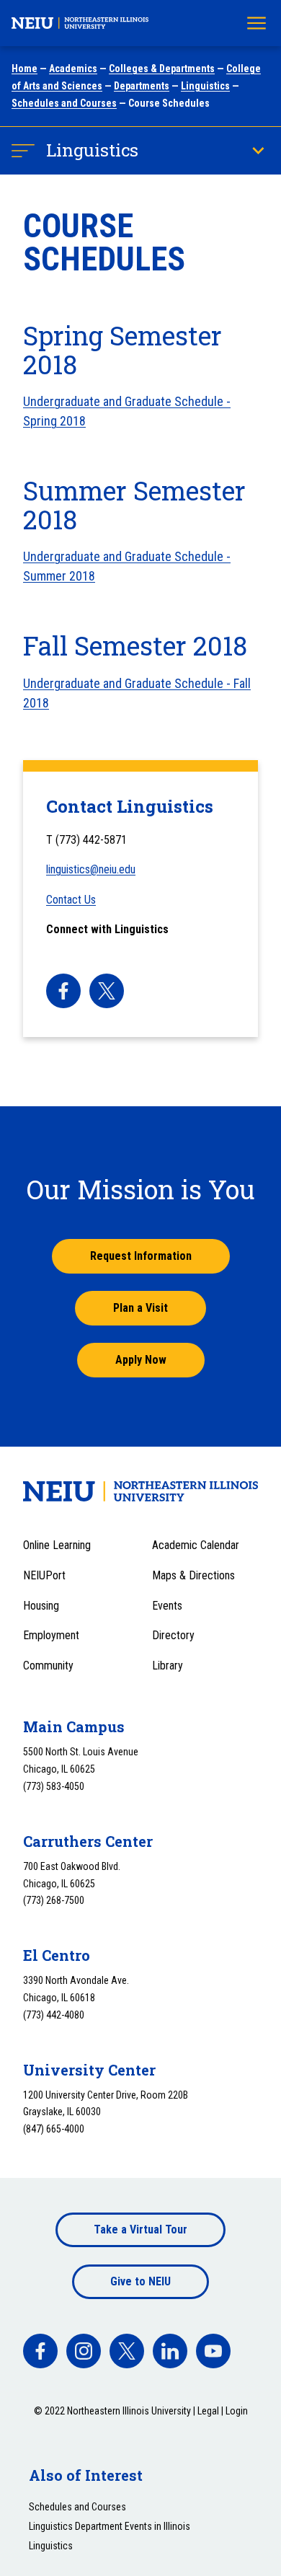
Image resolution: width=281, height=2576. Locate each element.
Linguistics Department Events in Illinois (110, 2526)
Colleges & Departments (162, 69)
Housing (41, 1606)
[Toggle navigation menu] (257, 23)
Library (168, 1666)
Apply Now (141, 1360)
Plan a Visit (140, 1308)
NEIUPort (44, 1575)
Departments (142, 86)
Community (48, 1666)
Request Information (141, 1256)
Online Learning (57, 1545)
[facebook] (63, 991)
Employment (51, 1635)
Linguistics (205, 86)
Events (167, 1606)
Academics (73, 69)
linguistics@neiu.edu (91, 869)
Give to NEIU (140, 2281)
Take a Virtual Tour (140, 2229)
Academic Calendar (196, 1545)
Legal (208, 2411)
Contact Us (71, 900)
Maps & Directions (193, 1575)
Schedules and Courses (64, 103)
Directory (173, 1635)
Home (24, 69)
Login (237, 2411)
